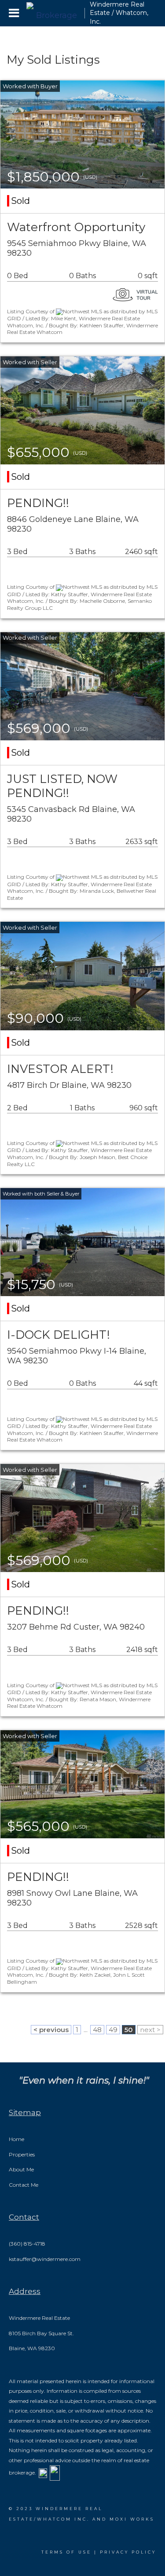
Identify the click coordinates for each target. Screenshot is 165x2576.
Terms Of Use (66, 2552)
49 (113, 2030)
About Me (21, 2169)
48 (97, 2030)
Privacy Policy (128, 2552)
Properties (22, 2154)
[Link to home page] (53, 13)
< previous (51, 2030)
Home (16, 2139)
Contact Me (24, 2185)
